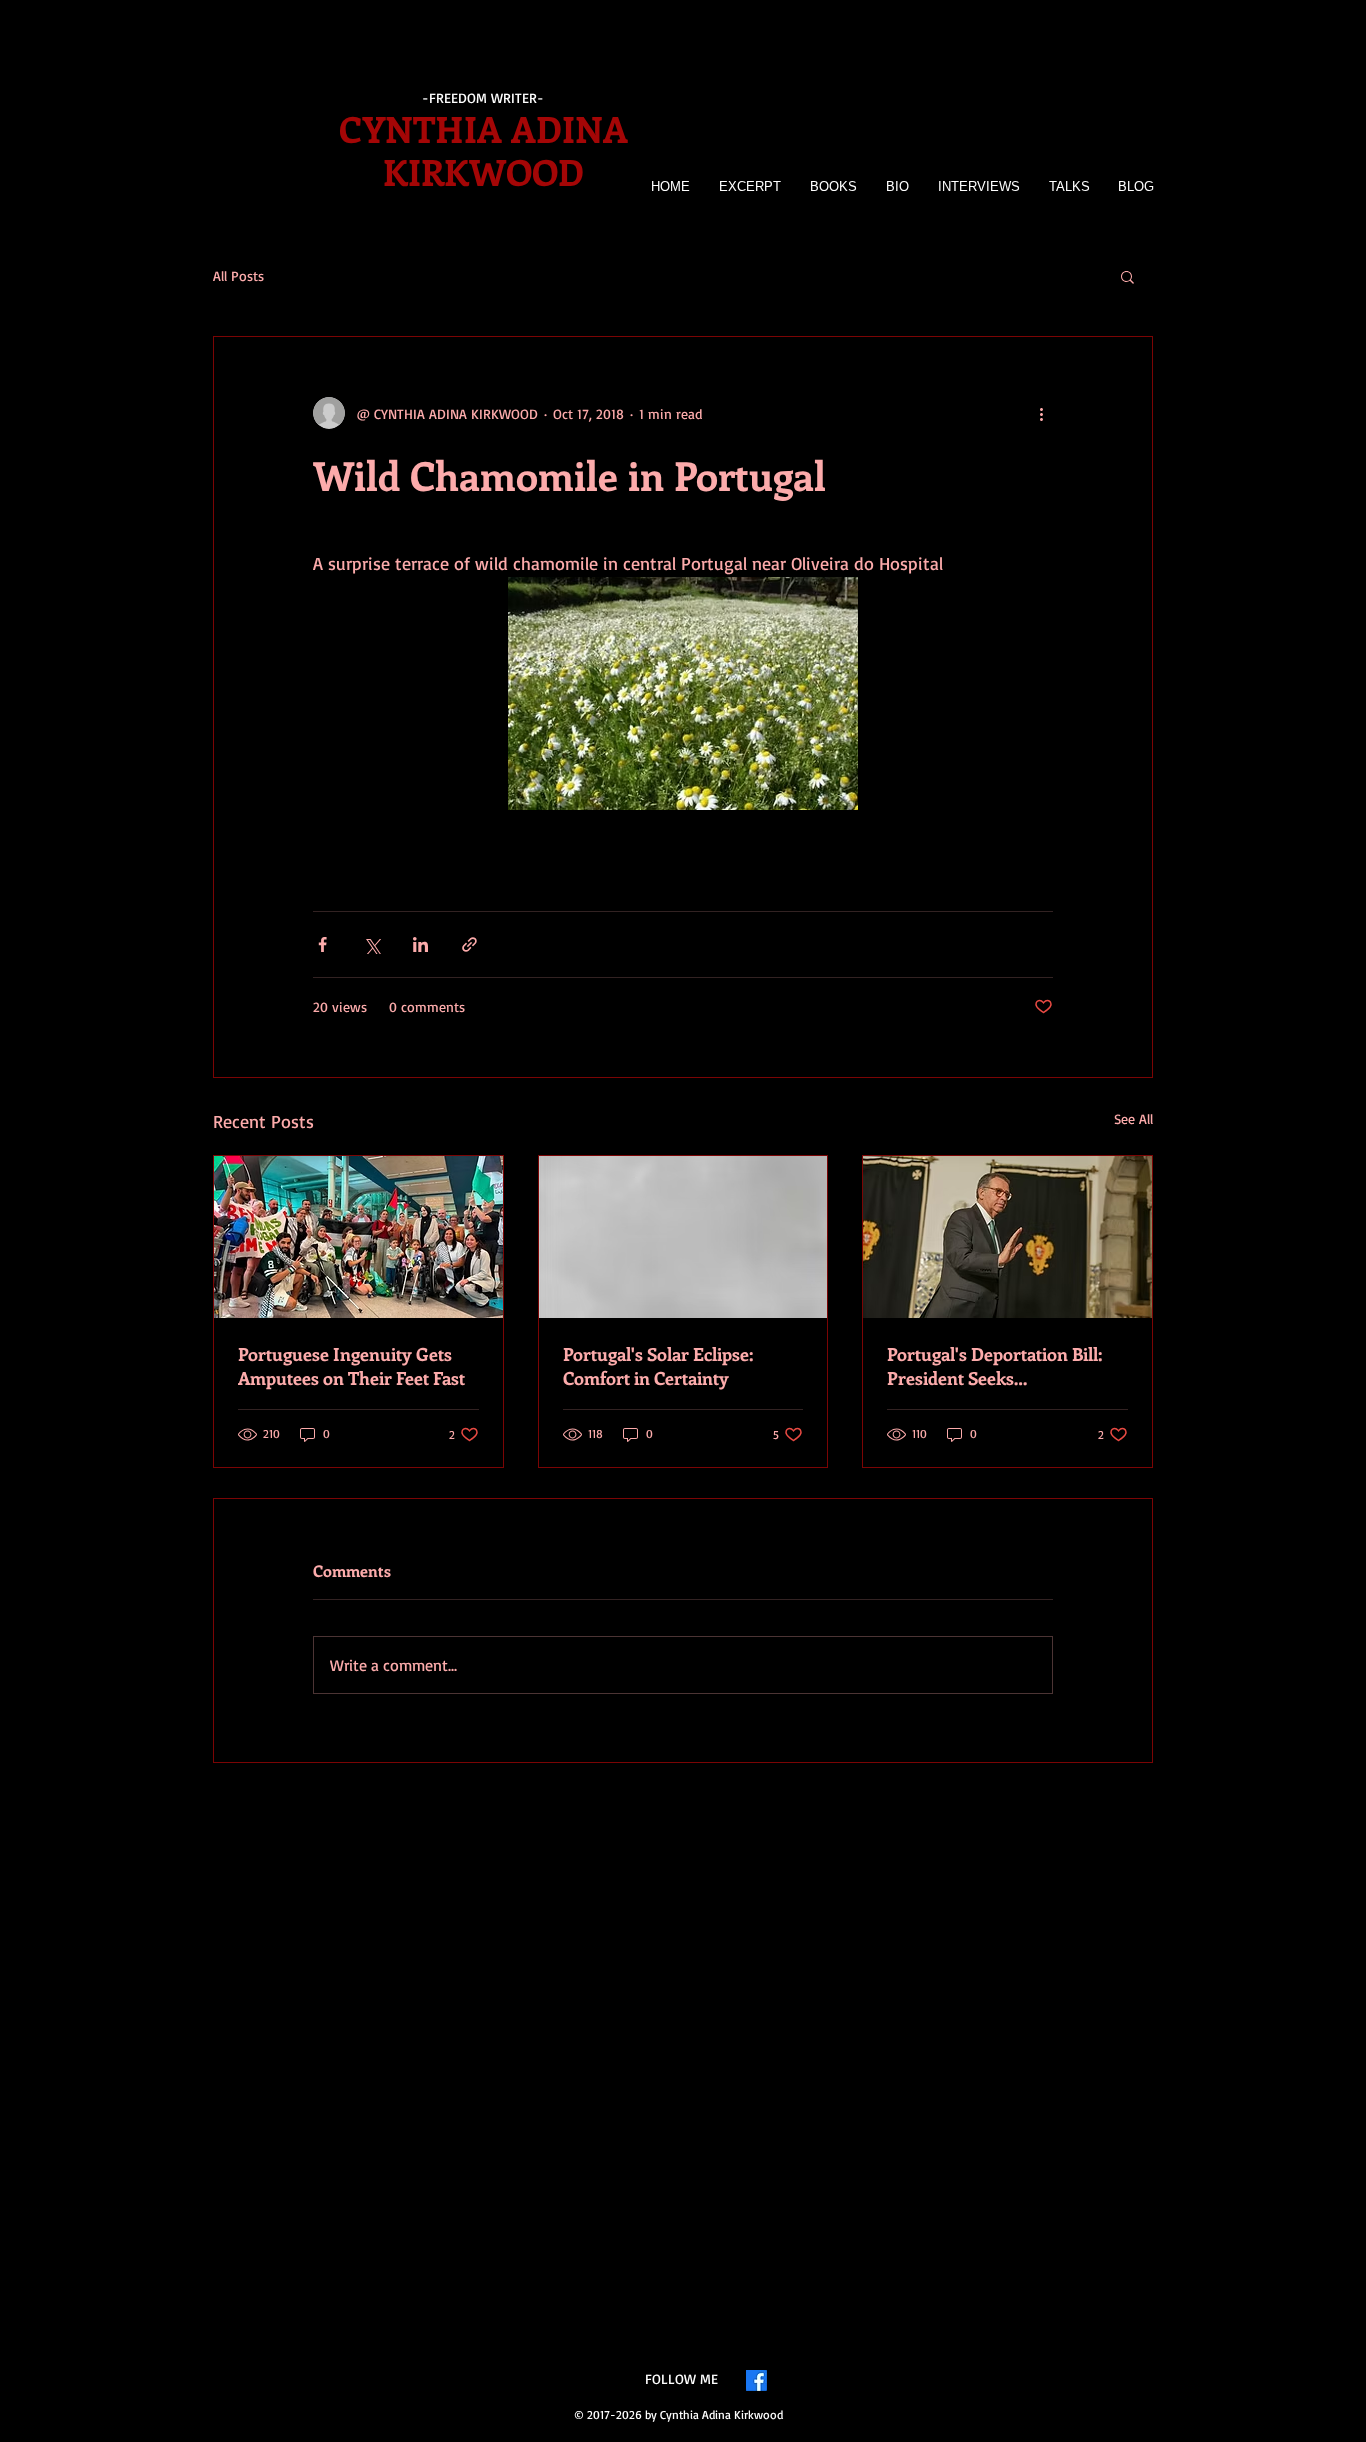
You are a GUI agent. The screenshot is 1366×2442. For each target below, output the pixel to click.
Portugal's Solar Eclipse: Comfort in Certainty (658, 1366)
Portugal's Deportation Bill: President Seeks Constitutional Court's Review (1005, 1366)
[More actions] (1041, 413)
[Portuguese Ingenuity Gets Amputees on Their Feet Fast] (358, 1237)
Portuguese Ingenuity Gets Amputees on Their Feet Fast (351, 1366)
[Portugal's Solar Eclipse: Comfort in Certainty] (683, 1237)
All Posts (238, 275)
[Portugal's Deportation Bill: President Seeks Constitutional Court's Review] (1007, 1237)
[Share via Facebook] (322, 944)
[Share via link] (469, 944)
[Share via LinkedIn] (420, 944)
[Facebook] (756, 2380)
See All (1133, 1118)
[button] (1127, 276)
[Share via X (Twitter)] (371, 944)
